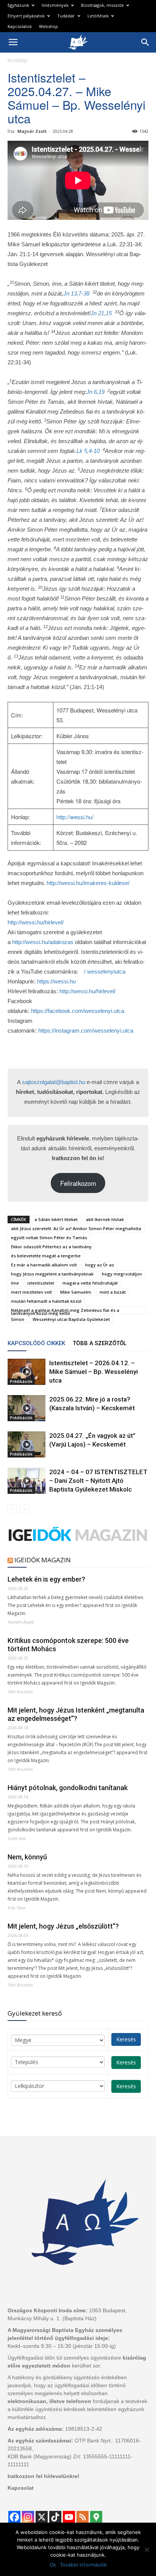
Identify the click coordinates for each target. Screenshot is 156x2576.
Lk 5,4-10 (88, 451)
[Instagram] (28, 2517)
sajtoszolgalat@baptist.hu (54, 1082)
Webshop (48, 26)
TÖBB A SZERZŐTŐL (100, 1343)
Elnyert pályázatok (26, 16)
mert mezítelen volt (31, 1292)
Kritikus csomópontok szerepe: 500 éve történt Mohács (68, 1645)
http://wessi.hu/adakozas (43, 942)
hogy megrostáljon (122, 1274)
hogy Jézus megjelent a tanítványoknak (52, 1274)
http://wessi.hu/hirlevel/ (36, 922)
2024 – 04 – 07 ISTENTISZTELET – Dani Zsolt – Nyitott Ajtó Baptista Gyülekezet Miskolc (98, 1481)
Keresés (126, 2039)
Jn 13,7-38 (76, 293)
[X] (42, 2517)
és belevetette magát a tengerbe (46, 1256)
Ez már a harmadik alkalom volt (44, 1265)
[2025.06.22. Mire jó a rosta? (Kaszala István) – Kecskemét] (27, 1408)
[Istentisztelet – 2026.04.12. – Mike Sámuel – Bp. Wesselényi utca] (27, 1372)
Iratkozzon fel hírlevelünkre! (44, 2476)
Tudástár (66, 16)
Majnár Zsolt (32, 131)
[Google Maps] (96, 2517)
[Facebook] (14, 2517)
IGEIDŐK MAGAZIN (43, 1560)
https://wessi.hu (56, 981)
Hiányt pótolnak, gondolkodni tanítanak (68, 1788)
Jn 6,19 (95, 392)
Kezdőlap (18, 60)
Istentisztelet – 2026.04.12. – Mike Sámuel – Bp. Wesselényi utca (94, 1372)
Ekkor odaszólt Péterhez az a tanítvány (51, 1247)
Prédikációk (21, 1381)
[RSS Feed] (83, 2517)
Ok (53, 2565)
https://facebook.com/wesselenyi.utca (78, 1011)
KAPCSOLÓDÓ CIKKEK (36, 1343)
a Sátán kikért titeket (56, 1219)
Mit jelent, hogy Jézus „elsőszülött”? (63, 1926)
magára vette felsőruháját (90, 1283)
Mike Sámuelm (76, 1292)
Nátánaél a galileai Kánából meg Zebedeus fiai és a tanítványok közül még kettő (65, 1311)
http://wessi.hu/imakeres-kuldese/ (88, 883)
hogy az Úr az (100, 1265)
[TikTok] (55, 2517)
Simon (18, 1319)
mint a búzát (113, 1292)
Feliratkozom (78, 1183)
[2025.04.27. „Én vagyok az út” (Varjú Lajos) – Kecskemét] (27, 1444)
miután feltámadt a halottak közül (46, 1301)
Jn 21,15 (101, 313)
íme (15, 1283)
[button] (145, 42)
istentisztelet (41, 1283)
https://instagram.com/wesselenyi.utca (86, 1031)
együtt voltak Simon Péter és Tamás (49, 1237)
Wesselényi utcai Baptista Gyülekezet (71, 1319)
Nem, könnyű (27, 1857)
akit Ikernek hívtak (105, 1219)
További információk (83, 2565)
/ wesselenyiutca (104, 971)
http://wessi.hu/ (75, 817)
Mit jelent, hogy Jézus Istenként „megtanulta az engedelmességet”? (76, 1714)
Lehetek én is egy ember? (46, 1579)
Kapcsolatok (20, 26)
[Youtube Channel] (69, 2517)
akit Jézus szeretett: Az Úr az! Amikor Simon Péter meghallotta (76, 1228)
